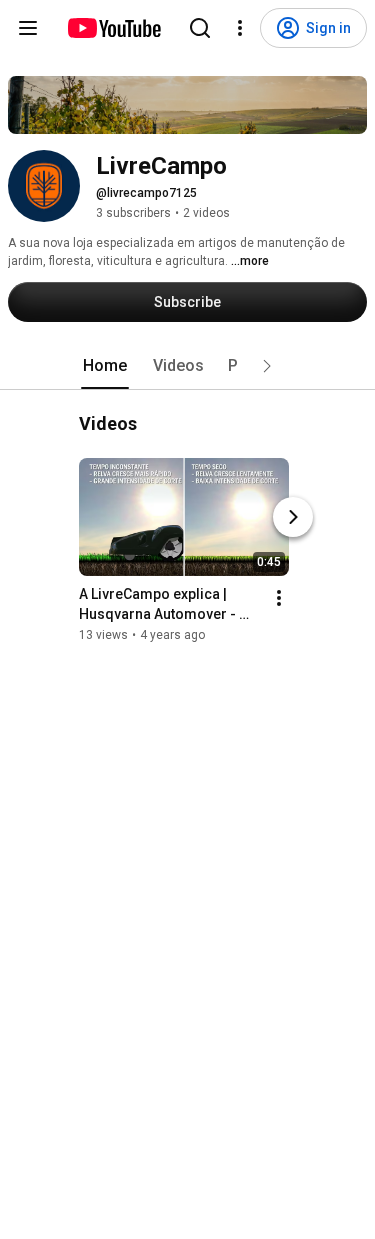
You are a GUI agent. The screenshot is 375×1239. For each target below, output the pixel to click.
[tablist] (188, 366)
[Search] (200, 28)
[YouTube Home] (113, 28)
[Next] (293, 517)
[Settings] (240, 28)
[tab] (105, 366)
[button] (267, 366)
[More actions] (279, 598)
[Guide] (28, 28)
